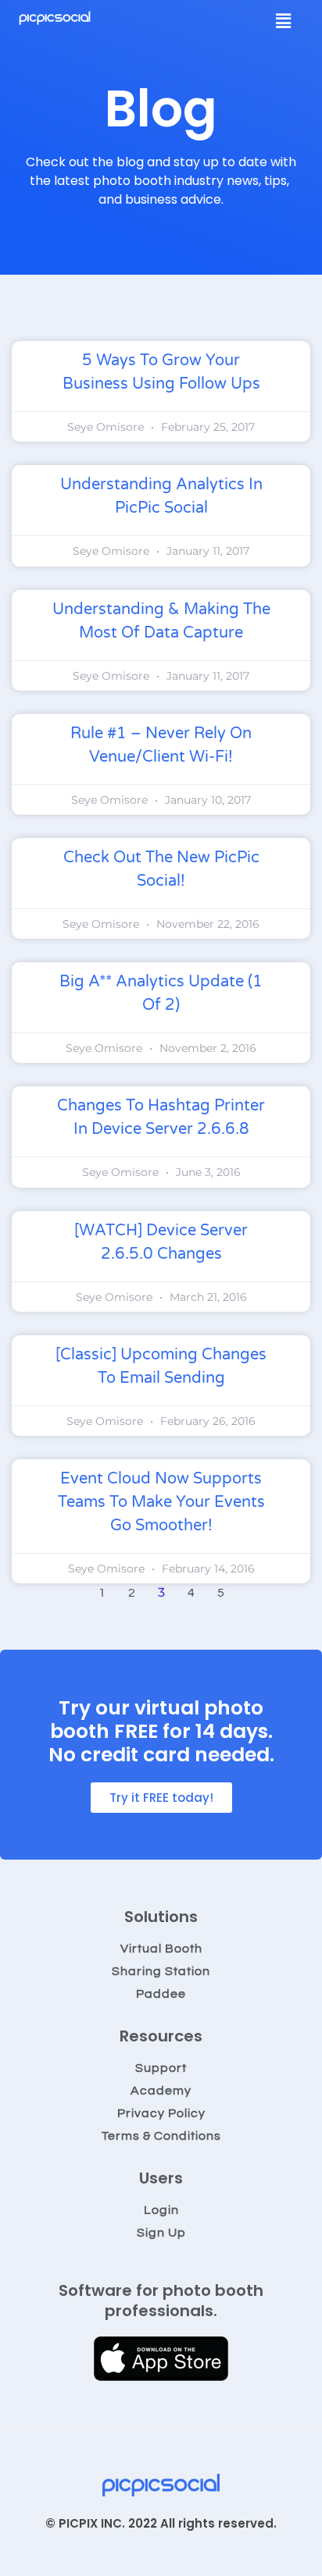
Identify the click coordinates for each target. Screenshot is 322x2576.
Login (161, 2210)
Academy (161, 2091)
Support (161, 2068)
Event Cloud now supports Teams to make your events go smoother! (161, 1502)
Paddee (161, 1994)
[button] (284, 21)
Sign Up (161, 2233)
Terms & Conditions (161, 2136)
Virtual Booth (161, 1949)
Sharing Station (161, 1971)
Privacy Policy (161, 2113)
